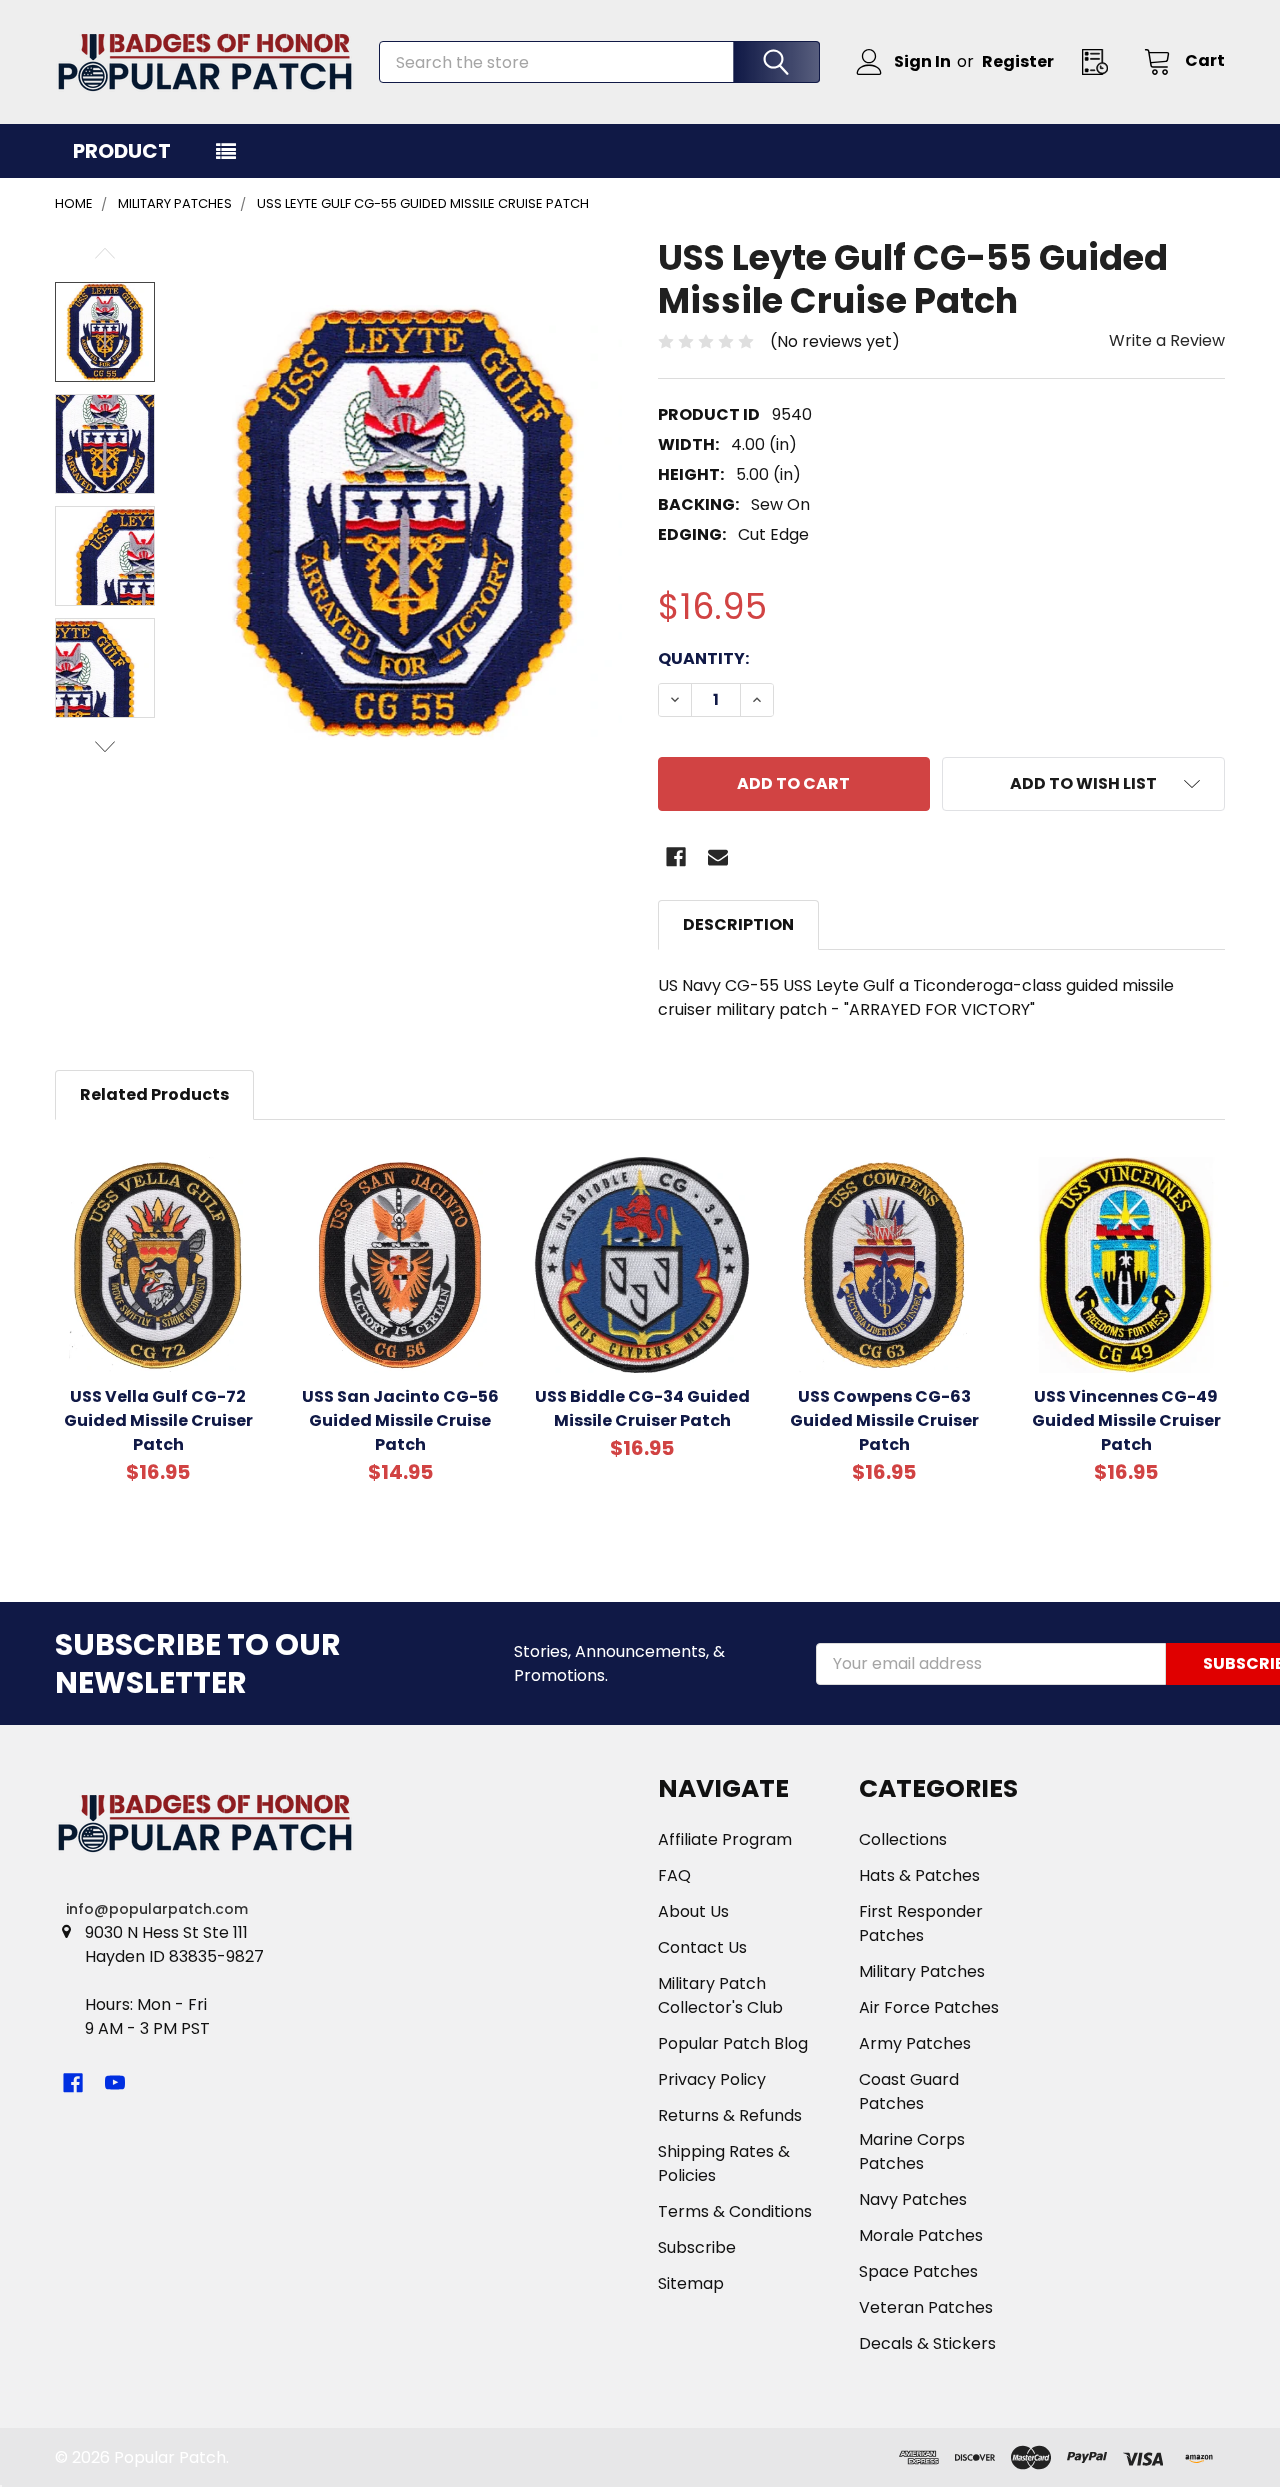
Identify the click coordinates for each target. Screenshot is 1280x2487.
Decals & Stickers (927, 2343)
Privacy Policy (712, 2079)
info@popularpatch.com (157, 1909)
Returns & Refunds (730, 2115)
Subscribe (697, 2247)
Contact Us (702, 1947)
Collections (903, 1839)
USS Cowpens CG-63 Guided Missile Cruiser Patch (884, 1420)
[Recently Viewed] (1101, 61)
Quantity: (703, 658)
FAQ (674, 1875)
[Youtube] (115, 2083)
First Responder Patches (921, 1923)
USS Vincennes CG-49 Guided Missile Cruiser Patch (1126, 1420)
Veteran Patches (926, 2307)
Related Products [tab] (154, 1094)
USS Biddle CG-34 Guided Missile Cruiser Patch (642, 1408)
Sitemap (691, 2283)
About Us (693, 1911)
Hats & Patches (919, 1875)
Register (1018, 61)
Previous (105, 253)
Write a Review (1167, 340)
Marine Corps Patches (912, 2151)
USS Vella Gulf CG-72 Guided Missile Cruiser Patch (158, 1420)
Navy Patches (913, 2199)
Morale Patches (921, 2235)
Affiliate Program (725, 1839)
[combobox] (599, 62)
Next (105, 746)
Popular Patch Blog (733, 2043)
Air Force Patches (929, 2007)
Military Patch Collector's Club (720, 1995)
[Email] (718, 857)
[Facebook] (676, 857)
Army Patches (915, 2043)
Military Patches (922, 1971)
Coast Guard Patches (909, 2091)
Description (738, 924)
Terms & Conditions (735, 2211)
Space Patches (918, 2271)
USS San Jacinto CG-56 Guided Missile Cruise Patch (400, 1420)
